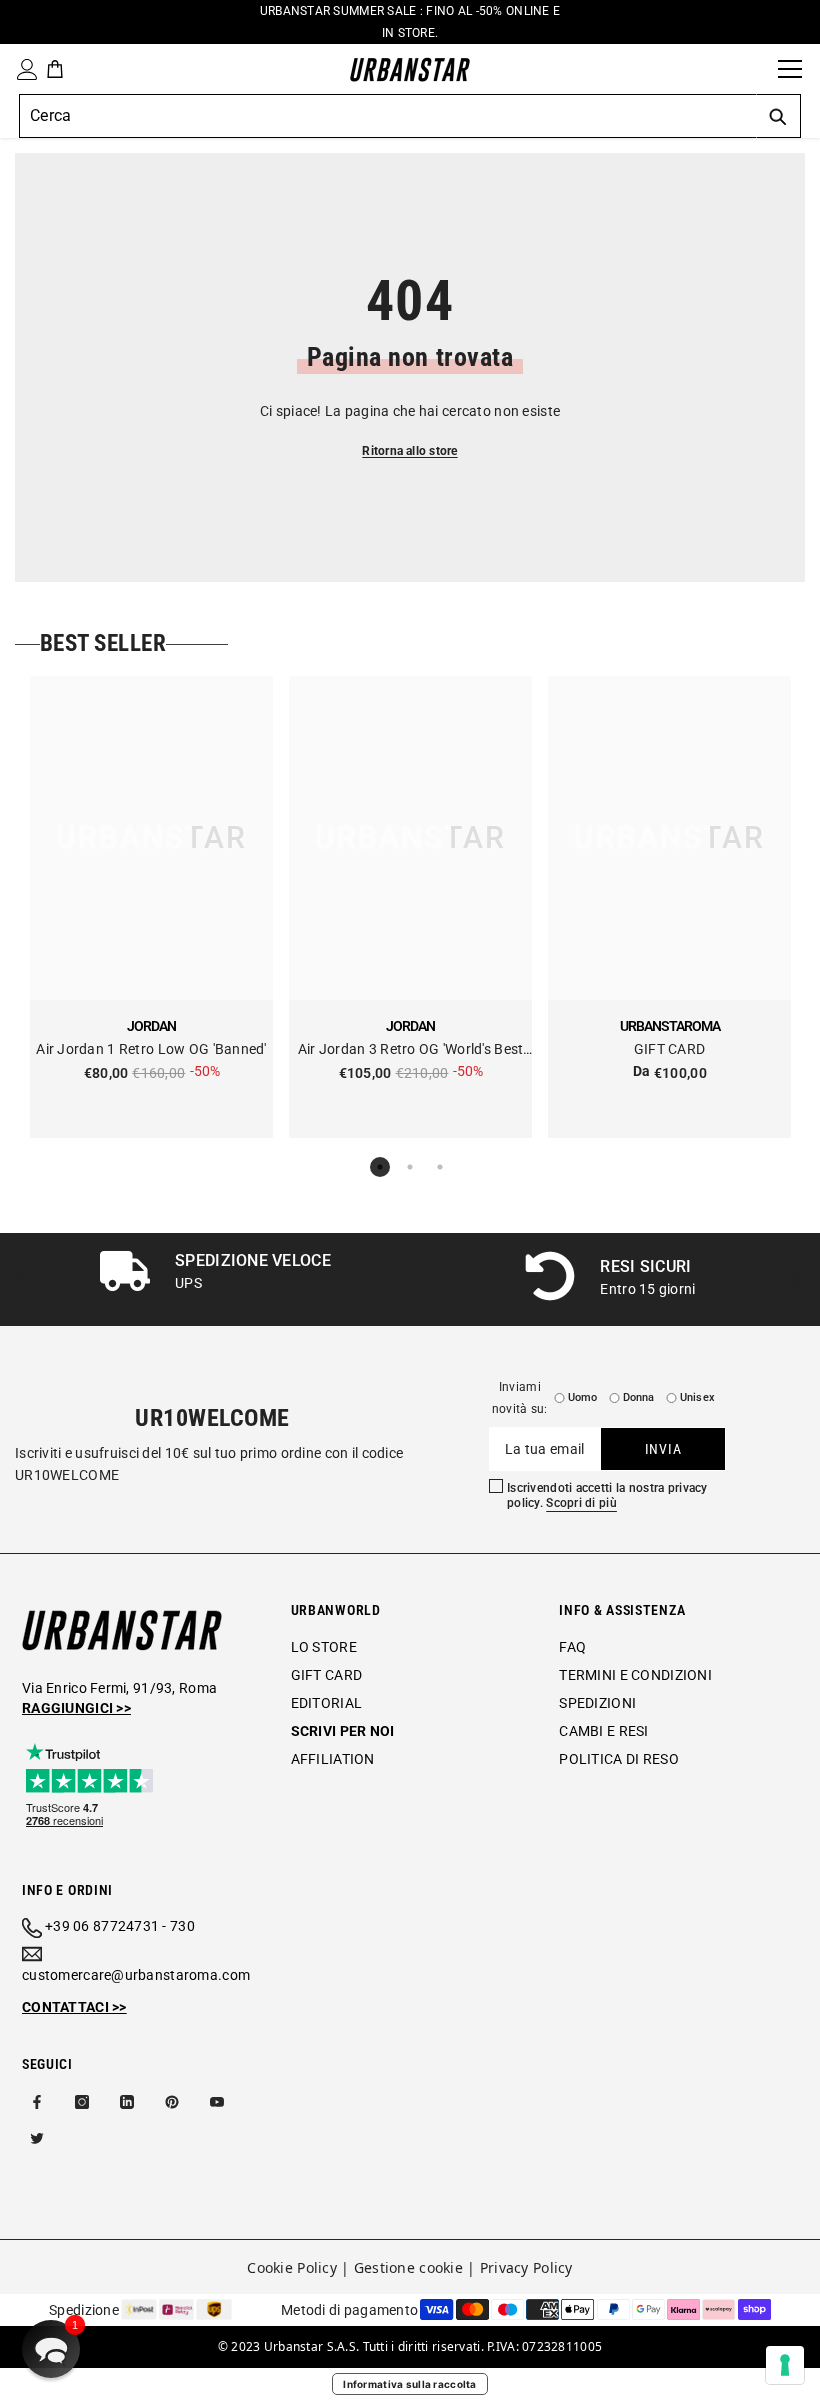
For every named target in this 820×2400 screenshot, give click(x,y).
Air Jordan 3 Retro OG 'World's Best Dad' (411, 1050)
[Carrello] (55, 69)
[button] (51, 2349)
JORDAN (151, 1026)
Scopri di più (581, 1503)
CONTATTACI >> (74, 2007)
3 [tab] (440, 1167)
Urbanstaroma (670, 1026)
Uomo (583, 1397)
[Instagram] (82, 2102)
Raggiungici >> (76, 1708)
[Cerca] (756, 69)
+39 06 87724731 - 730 (120, 1926)
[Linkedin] (127, 2102)
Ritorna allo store (409, 451)
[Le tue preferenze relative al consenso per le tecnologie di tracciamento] (785, 2365)
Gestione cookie (408, 2267)
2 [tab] (410, 1167)
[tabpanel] (151, 907)
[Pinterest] (172, 2102)
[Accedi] (23, 69)
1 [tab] (380, 1167)
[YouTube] (217, 2102)
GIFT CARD (670, 1049)
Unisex (697, 1397)
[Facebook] (37, 2102)
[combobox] (387, 116)
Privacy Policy (526, 2267)
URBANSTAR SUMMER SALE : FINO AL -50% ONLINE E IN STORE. (410, 22)
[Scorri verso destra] (797, 1279)
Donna (639, 1397)
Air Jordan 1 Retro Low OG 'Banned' (151, 1049)
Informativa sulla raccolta (409, 2384)
